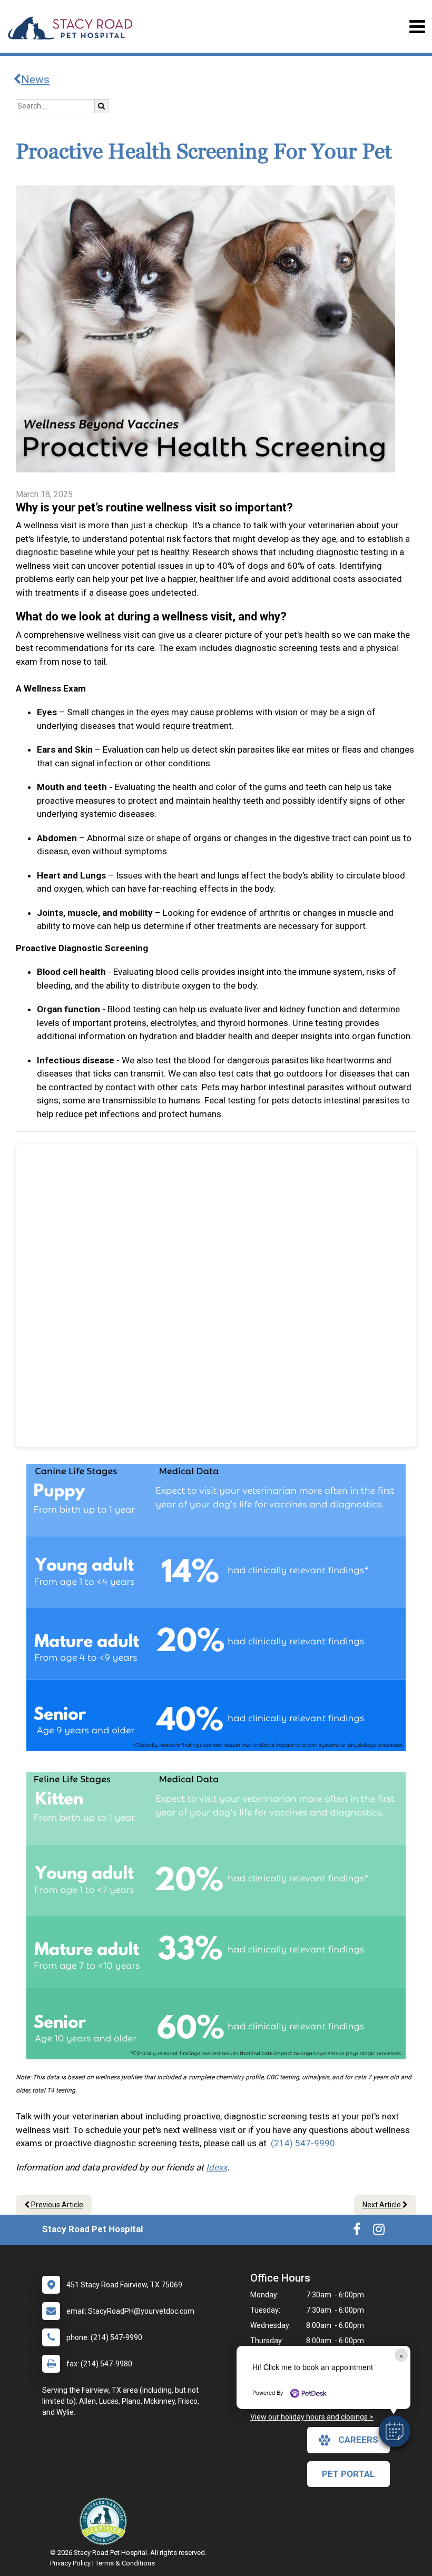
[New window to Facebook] (357, 2232)
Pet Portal (348, 2474)
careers (358, 2440)
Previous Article (56, 2205)
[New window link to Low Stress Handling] (105, 2521)
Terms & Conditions (125, 2563)
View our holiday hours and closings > (312, 2417)
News (35, 80)
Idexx (217, 2167)
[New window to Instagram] (379, 2232)
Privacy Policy (70, 2563)
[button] (395, 2431)
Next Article (382, 2205)
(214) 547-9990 (303, 2143)
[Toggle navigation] (417, 27)
